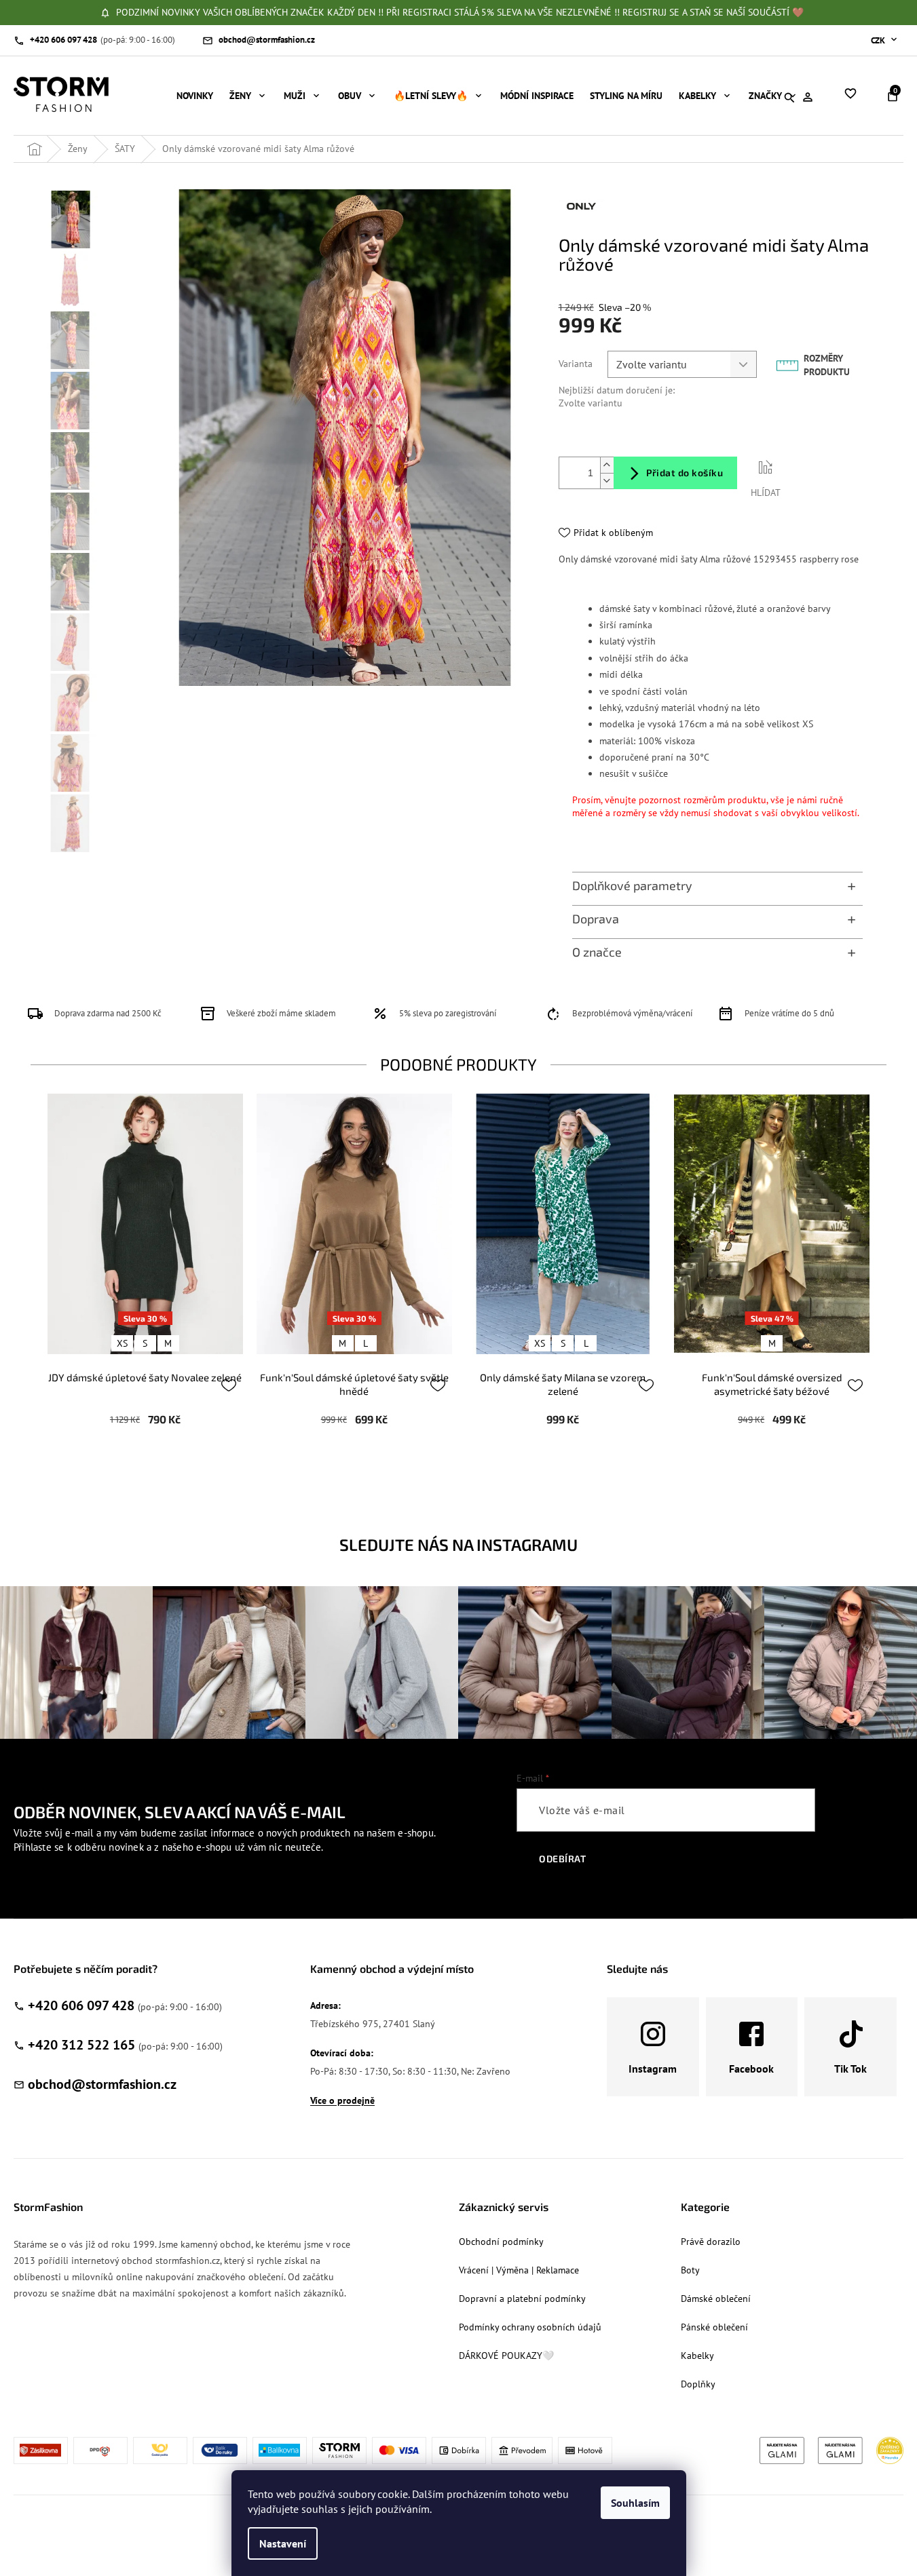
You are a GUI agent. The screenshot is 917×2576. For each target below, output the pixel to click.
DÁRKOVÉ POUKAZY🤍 (506, 2356)
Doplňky (698, 2384)
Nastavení (283, 2543)
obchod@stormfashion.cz (102, 2084)
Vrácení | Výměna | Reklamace (519, 2270)
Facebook (751, 2069)
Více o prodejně (342, 2100)
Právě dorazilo (711, 2242)
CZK (879, 40)
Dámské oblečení (716, 2299)
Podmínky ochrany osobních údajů (530, 2327)
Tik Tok (850, 2069)
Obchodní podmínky (501, 2242)
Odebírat (562, 1859)
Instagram (653, 2069)
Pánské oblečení (714, 2327)
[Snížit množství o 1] (607, 481)
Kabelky (697, 2356)
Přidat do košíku (685, 473)
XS (122, 1343)
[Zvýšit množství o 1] (607, 465)
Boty (690, 2270)
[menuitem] (195, 96)
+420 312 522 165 (81, 2045)
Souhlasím (635, 2503)
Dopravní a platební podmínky (522, 2299)
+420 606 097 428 (81, 2005)
